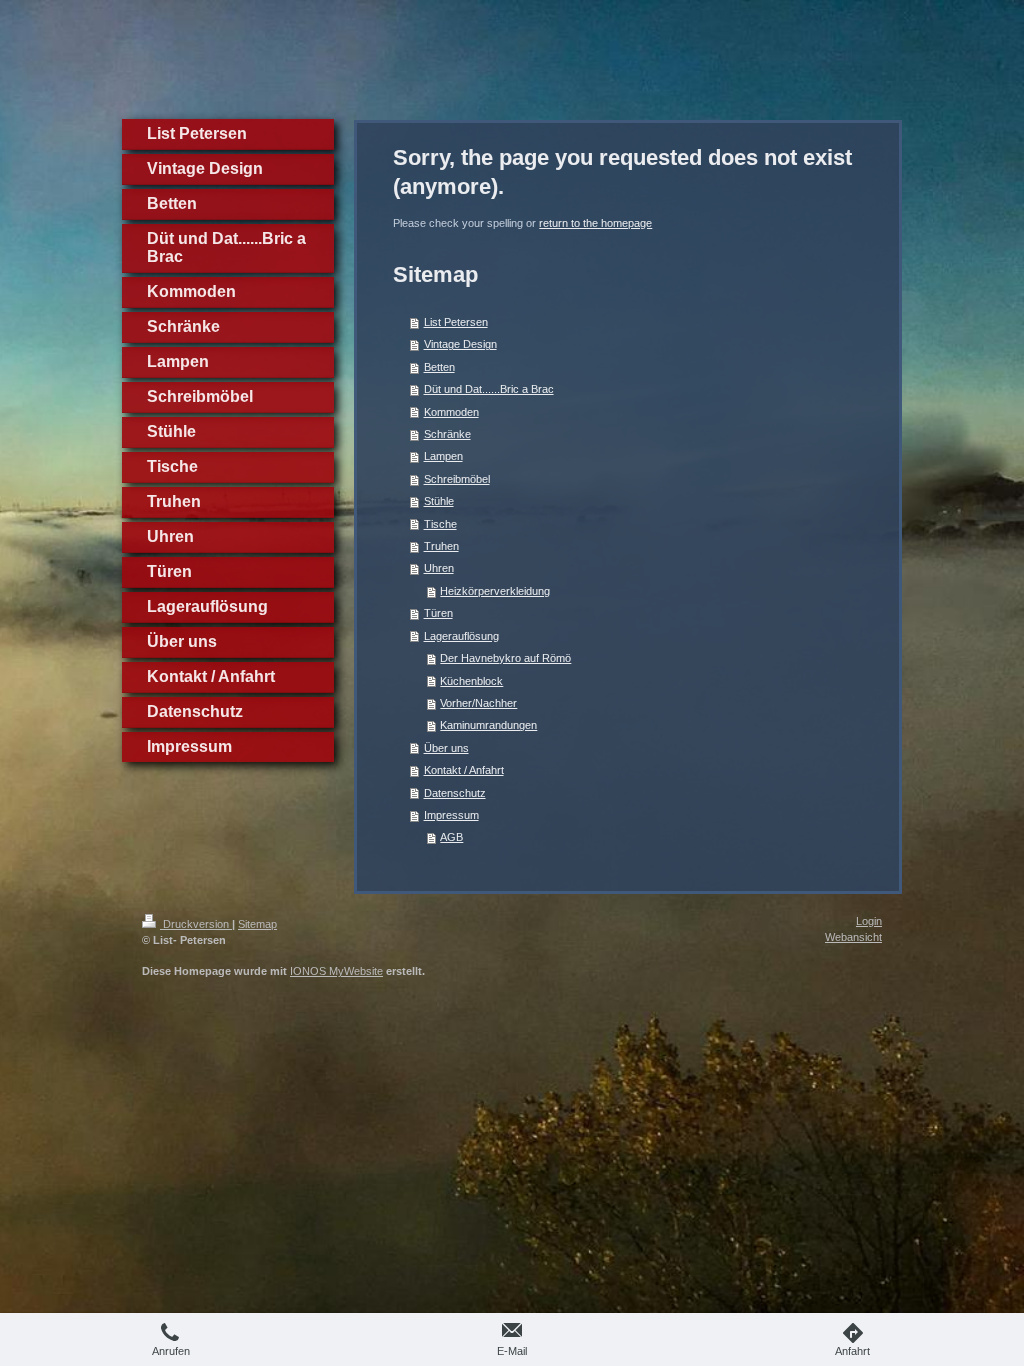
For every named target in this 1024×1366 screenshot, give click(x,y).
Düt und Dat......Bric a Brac (489, 389)
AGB (451, 837)
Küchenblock (471, 681)
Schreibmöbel (457, 479)
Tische (440, 524)
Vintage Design (460, 344)
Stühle (439, 501)
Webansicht (853, 937)
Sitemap (257, 924)
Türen (438, 613)
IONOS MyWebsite (336, 971)
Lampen (443, 456)
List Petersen (456, 322)
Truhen (441, 546)
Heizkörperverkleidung (495, 591)
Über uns (446, 748)
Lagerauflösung (461, 636)
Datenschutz (455, 793)
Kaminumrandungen (488, 725)
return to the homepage (595, 223)
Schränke (447, 434)
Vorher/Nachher (478, 703)
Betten (439, 367)
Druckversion (196, 924)
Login (869, 921)
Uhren (439, 568)
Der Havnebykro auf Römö (505, 658)
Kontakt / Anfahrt (464, 770)
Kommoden (451, 412)
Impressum (451, 815)
